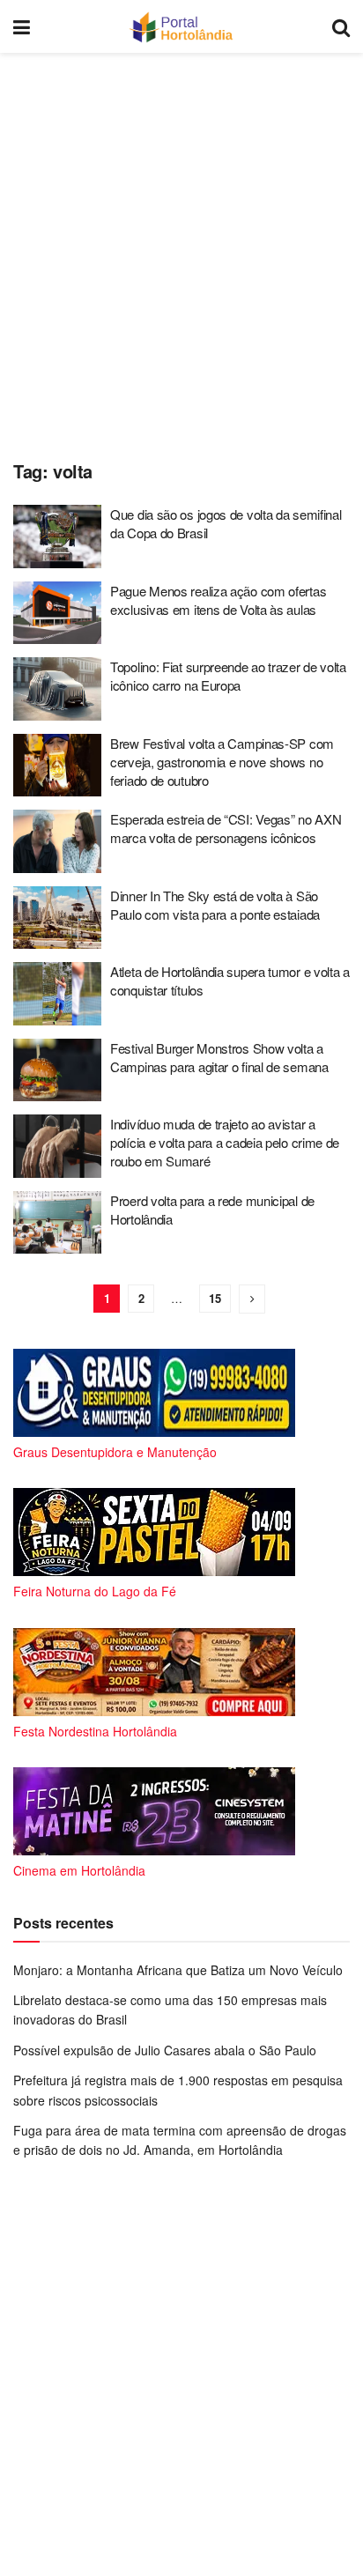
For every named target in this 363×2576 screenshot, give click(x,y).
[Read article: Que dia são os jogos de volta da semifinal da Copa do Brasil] (57, 537)
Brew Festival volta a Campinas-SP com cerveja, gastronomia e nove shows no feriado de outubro (222, 762)
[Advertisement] (181, 252)
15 (215, 1298)
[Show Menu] (22, 26)
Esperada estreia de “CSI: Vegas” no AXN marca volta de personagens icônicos (226, 828)
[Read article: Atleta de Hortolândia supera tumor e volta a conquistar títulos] (57, 994)
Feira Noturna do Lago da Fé (95, 1591)
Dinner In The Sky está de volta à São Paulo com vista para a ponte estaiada (215, 905)
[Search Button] (341, 26)
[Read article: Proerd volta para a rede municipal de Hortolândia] (57, 1223)
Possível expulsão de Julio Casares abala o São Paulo (165, 2050)
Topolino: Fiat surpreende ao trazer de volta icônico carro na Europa (228, 676)
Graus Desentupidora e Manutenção (115, 1452)
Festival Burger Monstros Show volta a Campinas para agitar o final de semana (219, 1057)
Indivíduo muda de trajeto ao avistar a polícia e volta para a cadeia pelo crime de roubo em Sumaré (225, 1142)
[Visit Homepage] (181, 26)
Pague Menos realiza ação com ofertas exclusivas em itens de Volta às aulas (218, 600)
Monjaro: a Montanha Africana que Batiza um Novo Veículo (178, 1970)
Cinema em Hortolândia (79, 1870)
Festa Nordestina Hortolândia (95, 1731)
